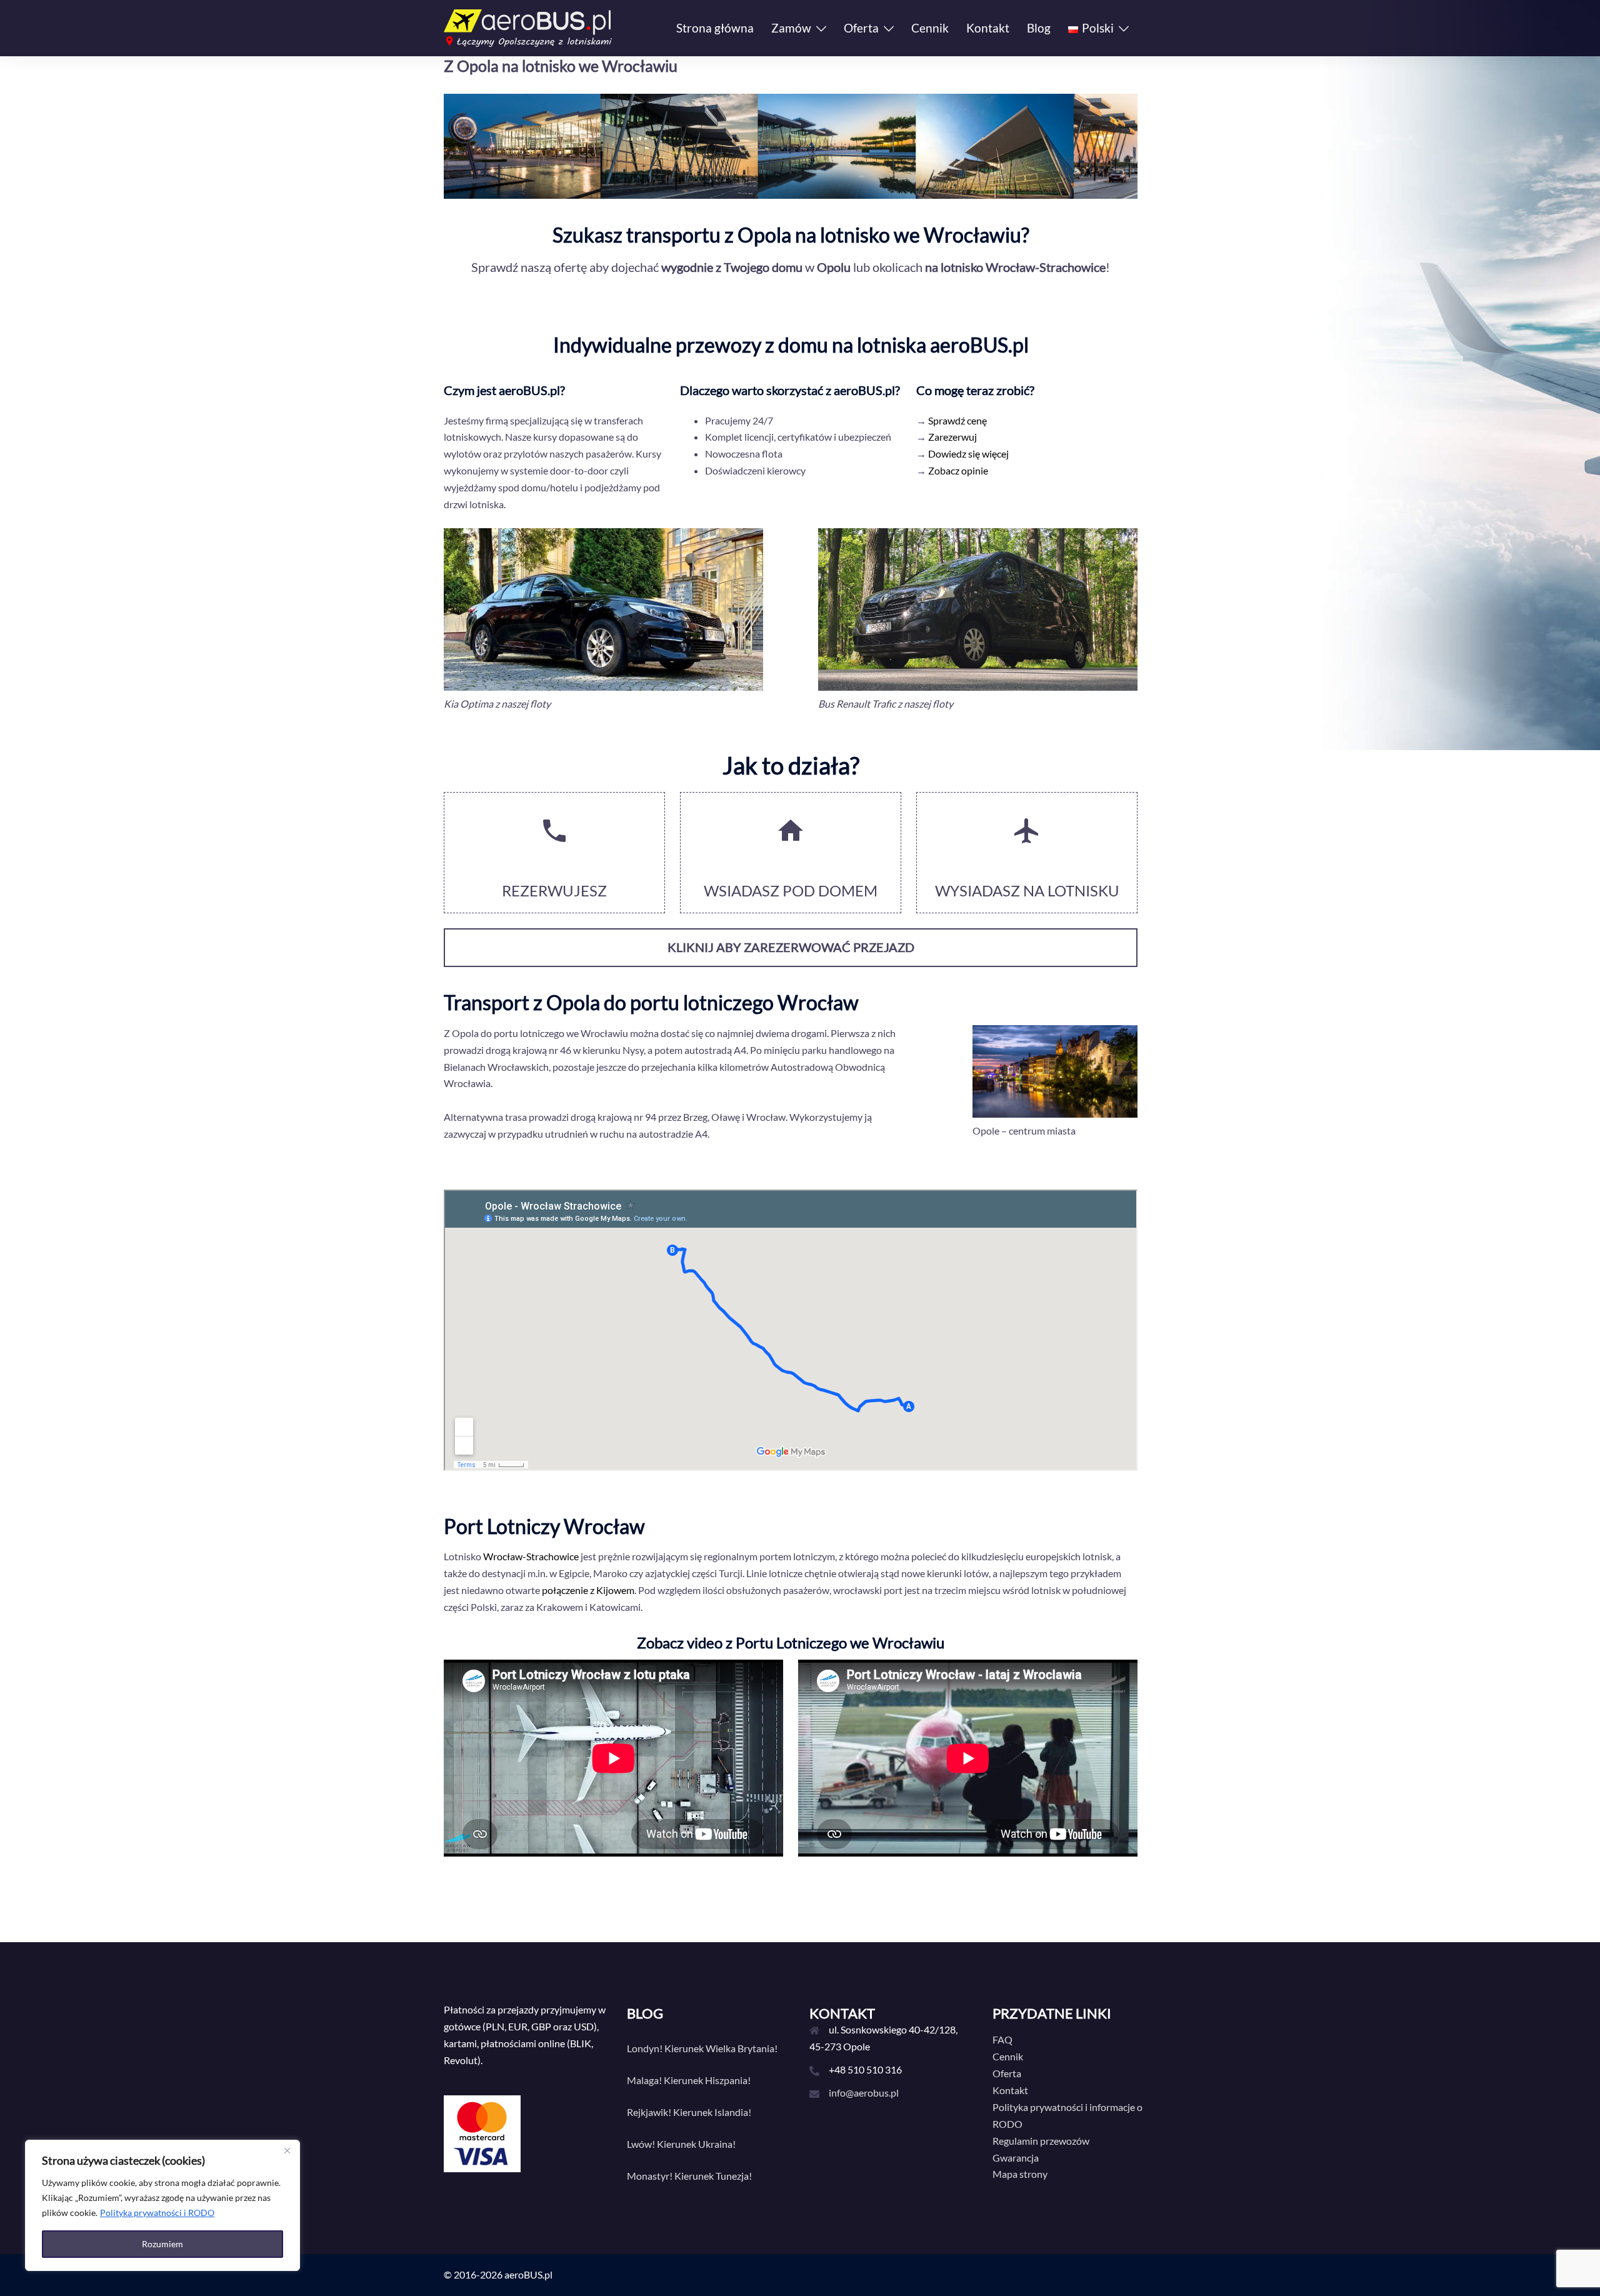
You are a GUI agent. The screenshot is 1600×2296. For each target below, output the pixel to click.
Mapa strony (1020, 2174)
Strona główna (715, 28)
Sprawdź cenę (957, 420)
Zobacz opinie (958, 470)
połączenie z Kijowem (588, 1590)
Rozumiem (162, 2244)
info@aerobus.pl (864, 2093)
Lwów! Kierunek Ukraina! (681, 2144)
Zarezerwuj (952, 437)
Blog (1039, 28)
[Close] (287, 2150)
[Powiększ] (1121, 544)
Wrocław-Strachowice (531, 1556)
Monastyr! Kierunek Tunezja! (689, 2176)
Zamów (791, 28)
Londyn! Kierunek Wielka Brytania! (702, 2048)
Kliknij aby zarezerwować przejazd (791, 947)
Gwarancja (1016, 2158)
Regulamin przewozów (1041, 2141)
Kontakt (988, 28)
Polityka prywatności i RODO (157, 2213)
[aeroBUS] (528, 27)
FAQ (1002, 2039)
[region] (162, 2205)
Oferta (861, 28)
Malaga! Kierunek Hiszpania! (689, 2080)
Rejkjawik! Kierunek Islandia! (689, 2112)
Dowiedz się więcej (968, 454)
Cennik (930, 28)
